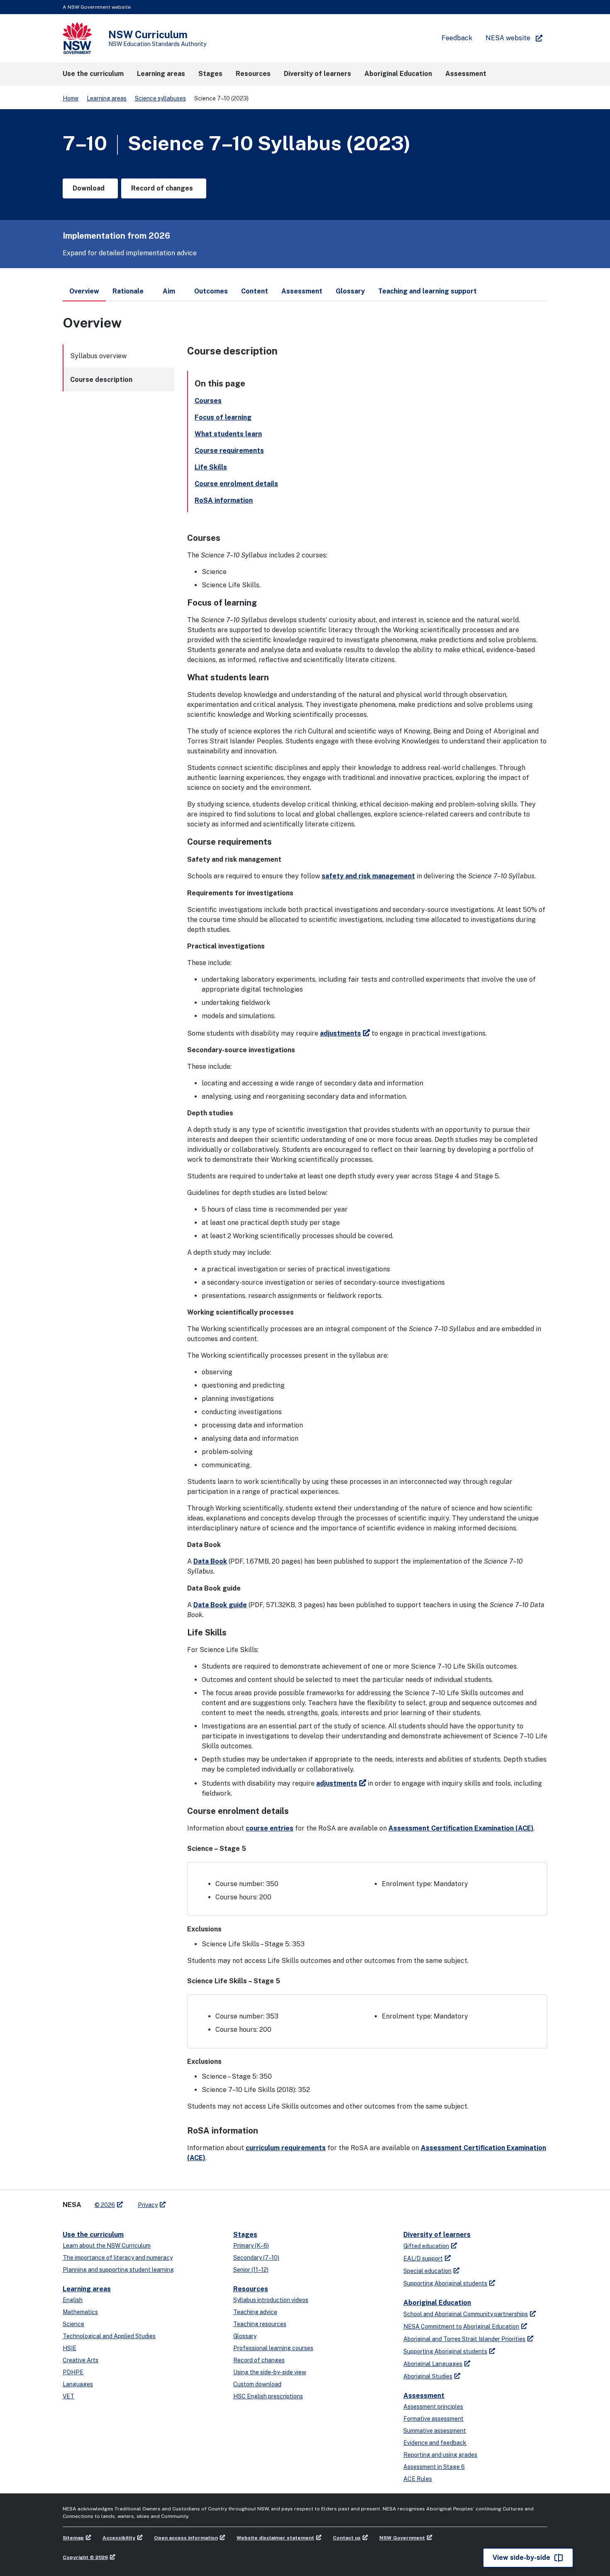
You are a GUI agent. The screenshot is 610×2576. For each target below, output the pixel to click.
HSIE (70, 2348)
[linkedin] (190, 2202)
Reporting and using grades (440, 2455)
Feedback (457, 38)
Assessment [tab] (302, 291)
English (73, 2300)
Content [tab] (255, 291)
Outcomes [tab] (211, 291)
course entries (270, 1828)
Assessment (424, 2396)
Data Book (210, 1561)
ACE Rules (418, 2479)
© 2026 (105, 2205)
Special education (427, 2271)
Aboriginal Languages (433, 2364)
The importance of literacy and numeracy (118, 2258)
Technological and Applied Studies (109, 2336)
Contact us (347, 2538)
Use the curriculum (93, 2235)
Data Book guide (220, 1605)
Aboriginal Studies (428, 2376)
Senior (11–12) (251, 2270)
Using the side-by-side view (270, 2372)
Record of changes (259, 2360)
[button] (93, 74)
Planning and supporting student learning (118, 2270)
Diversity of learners (437, 2235)
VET (68, 2396)
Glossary (245, 2336)
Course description (101, 380)
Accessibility (119, 2538)
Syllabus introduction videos (271, 2300)
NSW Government (402, 2538)
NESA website (508, 38)
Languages (78, 2384)
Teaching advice (255, 2312)
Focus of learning (223, 417)
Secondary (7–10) (256, 2258)
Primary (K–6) (251, 2246)
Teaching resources (260, 2324)
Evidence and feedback (435, 2443)
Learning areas (107, 98)
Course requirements (229, 451)
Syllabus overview (98, 356)
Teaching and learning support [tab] (427, 291)
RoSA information (224, 500)
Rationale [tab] (128, 291)
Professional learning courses (273, 2348)
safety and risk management (368, 876)
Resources (251, 2289)
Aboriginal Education (437, 2303)
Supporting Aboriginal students (445, 2283)
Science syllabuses (160, 98)
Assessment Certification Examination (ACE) (461, 1828)
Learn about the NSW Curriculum (107, 2246)
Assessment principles (433, 2407)
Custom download (257, 2384)
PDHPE (73, 2372)
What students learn (228, 434)
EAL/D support (423, 2258)
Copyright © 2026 (85, 2557)
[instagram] (206, 2202)
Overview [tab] (84, 291)
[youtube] (198, 2202)
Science (73, 2324)
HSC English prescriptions (268, 2396)
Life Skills (211, 467)
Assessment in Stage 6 (434, 2467)
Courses (208, 401)
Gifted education (426, 2246)
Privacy (148, 2205)
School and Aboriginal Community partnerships (466, 2314)
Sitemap (73, 2538)
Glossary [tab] (350, 291)
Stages (245, 2235)
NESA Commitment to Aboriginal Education (461, 2327)
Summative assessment (435, 2431)
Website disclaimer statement (275, 2538)
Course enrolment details (236, 484)
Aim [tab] (169, 291)
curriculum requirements (286, 2148)
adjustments (340, 1033)
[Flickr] (215, 2202)
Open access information (186, 2538)
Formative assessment (433, 2419)
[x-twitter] (181, 2202)
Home (71, 98)
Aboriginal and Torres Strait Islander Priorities (464, 2339)
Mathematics (80, 2312)
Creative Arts (81, 2360)
